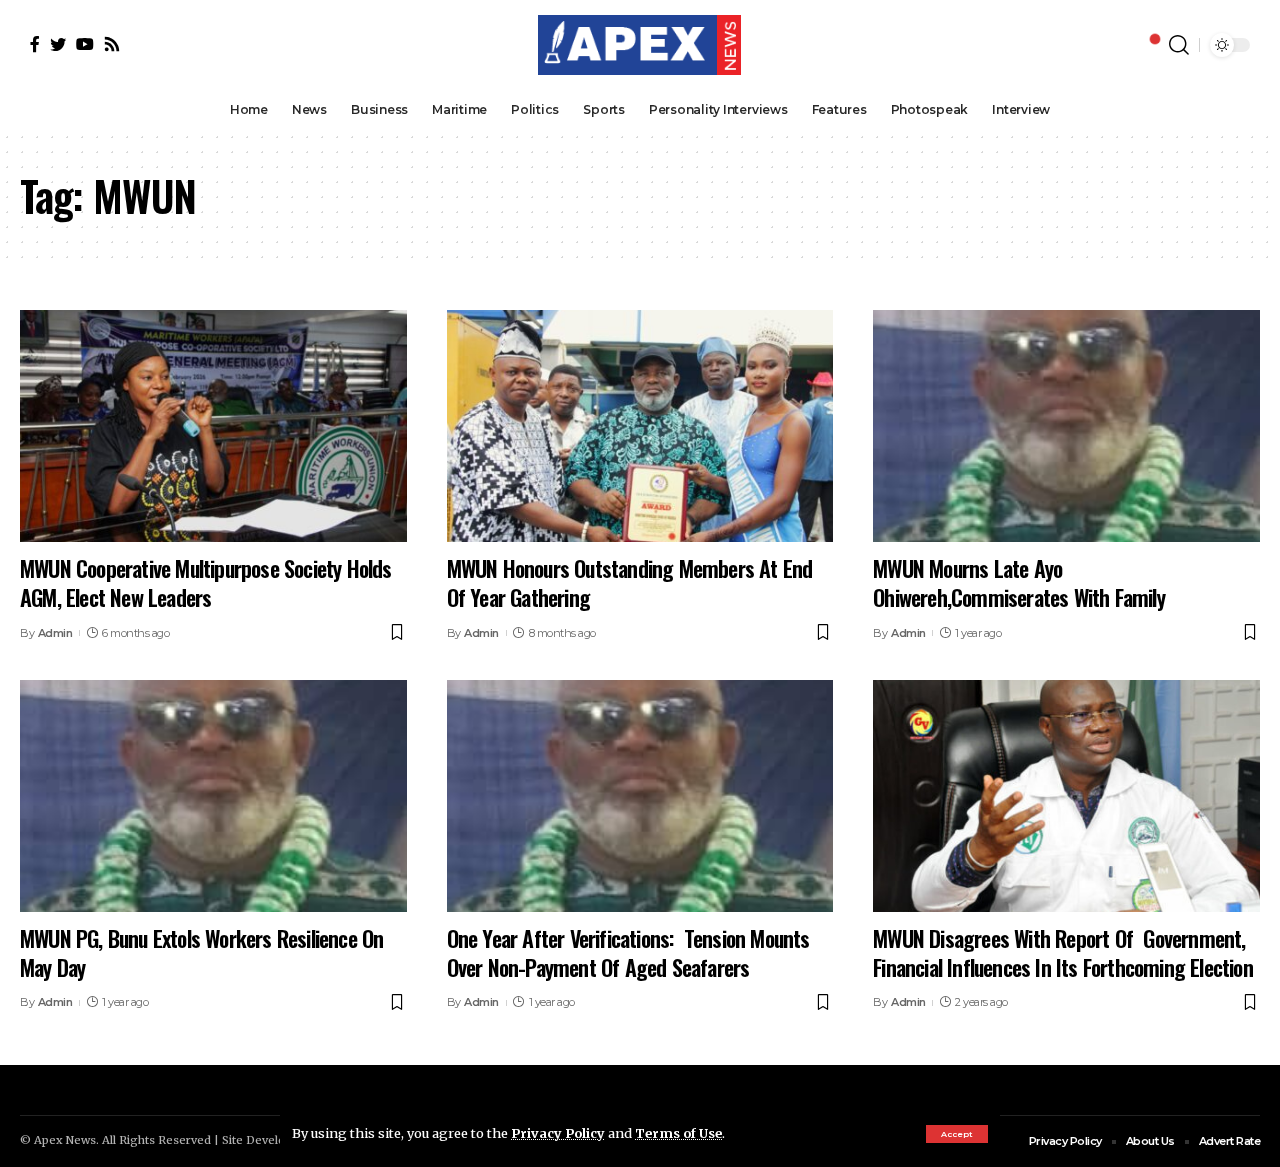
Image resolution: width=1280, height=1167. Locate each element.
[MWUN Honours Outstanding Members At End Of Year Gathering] (640, 426)
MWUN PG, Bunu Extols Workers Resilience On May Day (201, 952)
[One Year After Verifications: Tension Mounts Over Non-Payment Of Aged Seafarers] (640, 796)
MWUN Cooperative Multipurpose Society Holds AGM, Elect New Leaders (206, 582)
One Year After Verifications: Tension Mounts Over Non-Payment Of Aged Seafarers (628, 952)
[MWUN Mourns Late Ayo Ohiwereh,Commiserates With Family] (1066, 426)
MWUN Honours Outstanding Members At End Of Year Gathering (630, 582)
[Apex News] (639, 45)
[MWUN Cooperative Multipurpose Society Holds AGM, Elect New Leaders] (213, 426)
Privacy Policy (558, 1133)
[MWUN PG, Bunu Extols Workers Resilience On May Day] (213, 796)
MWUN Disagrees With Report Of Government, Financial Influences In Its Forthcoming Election (1063, 952)
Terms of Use (678, 1133)
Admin (55, 633)
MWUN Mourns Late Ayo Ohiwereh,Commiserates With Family (1021, 582)
